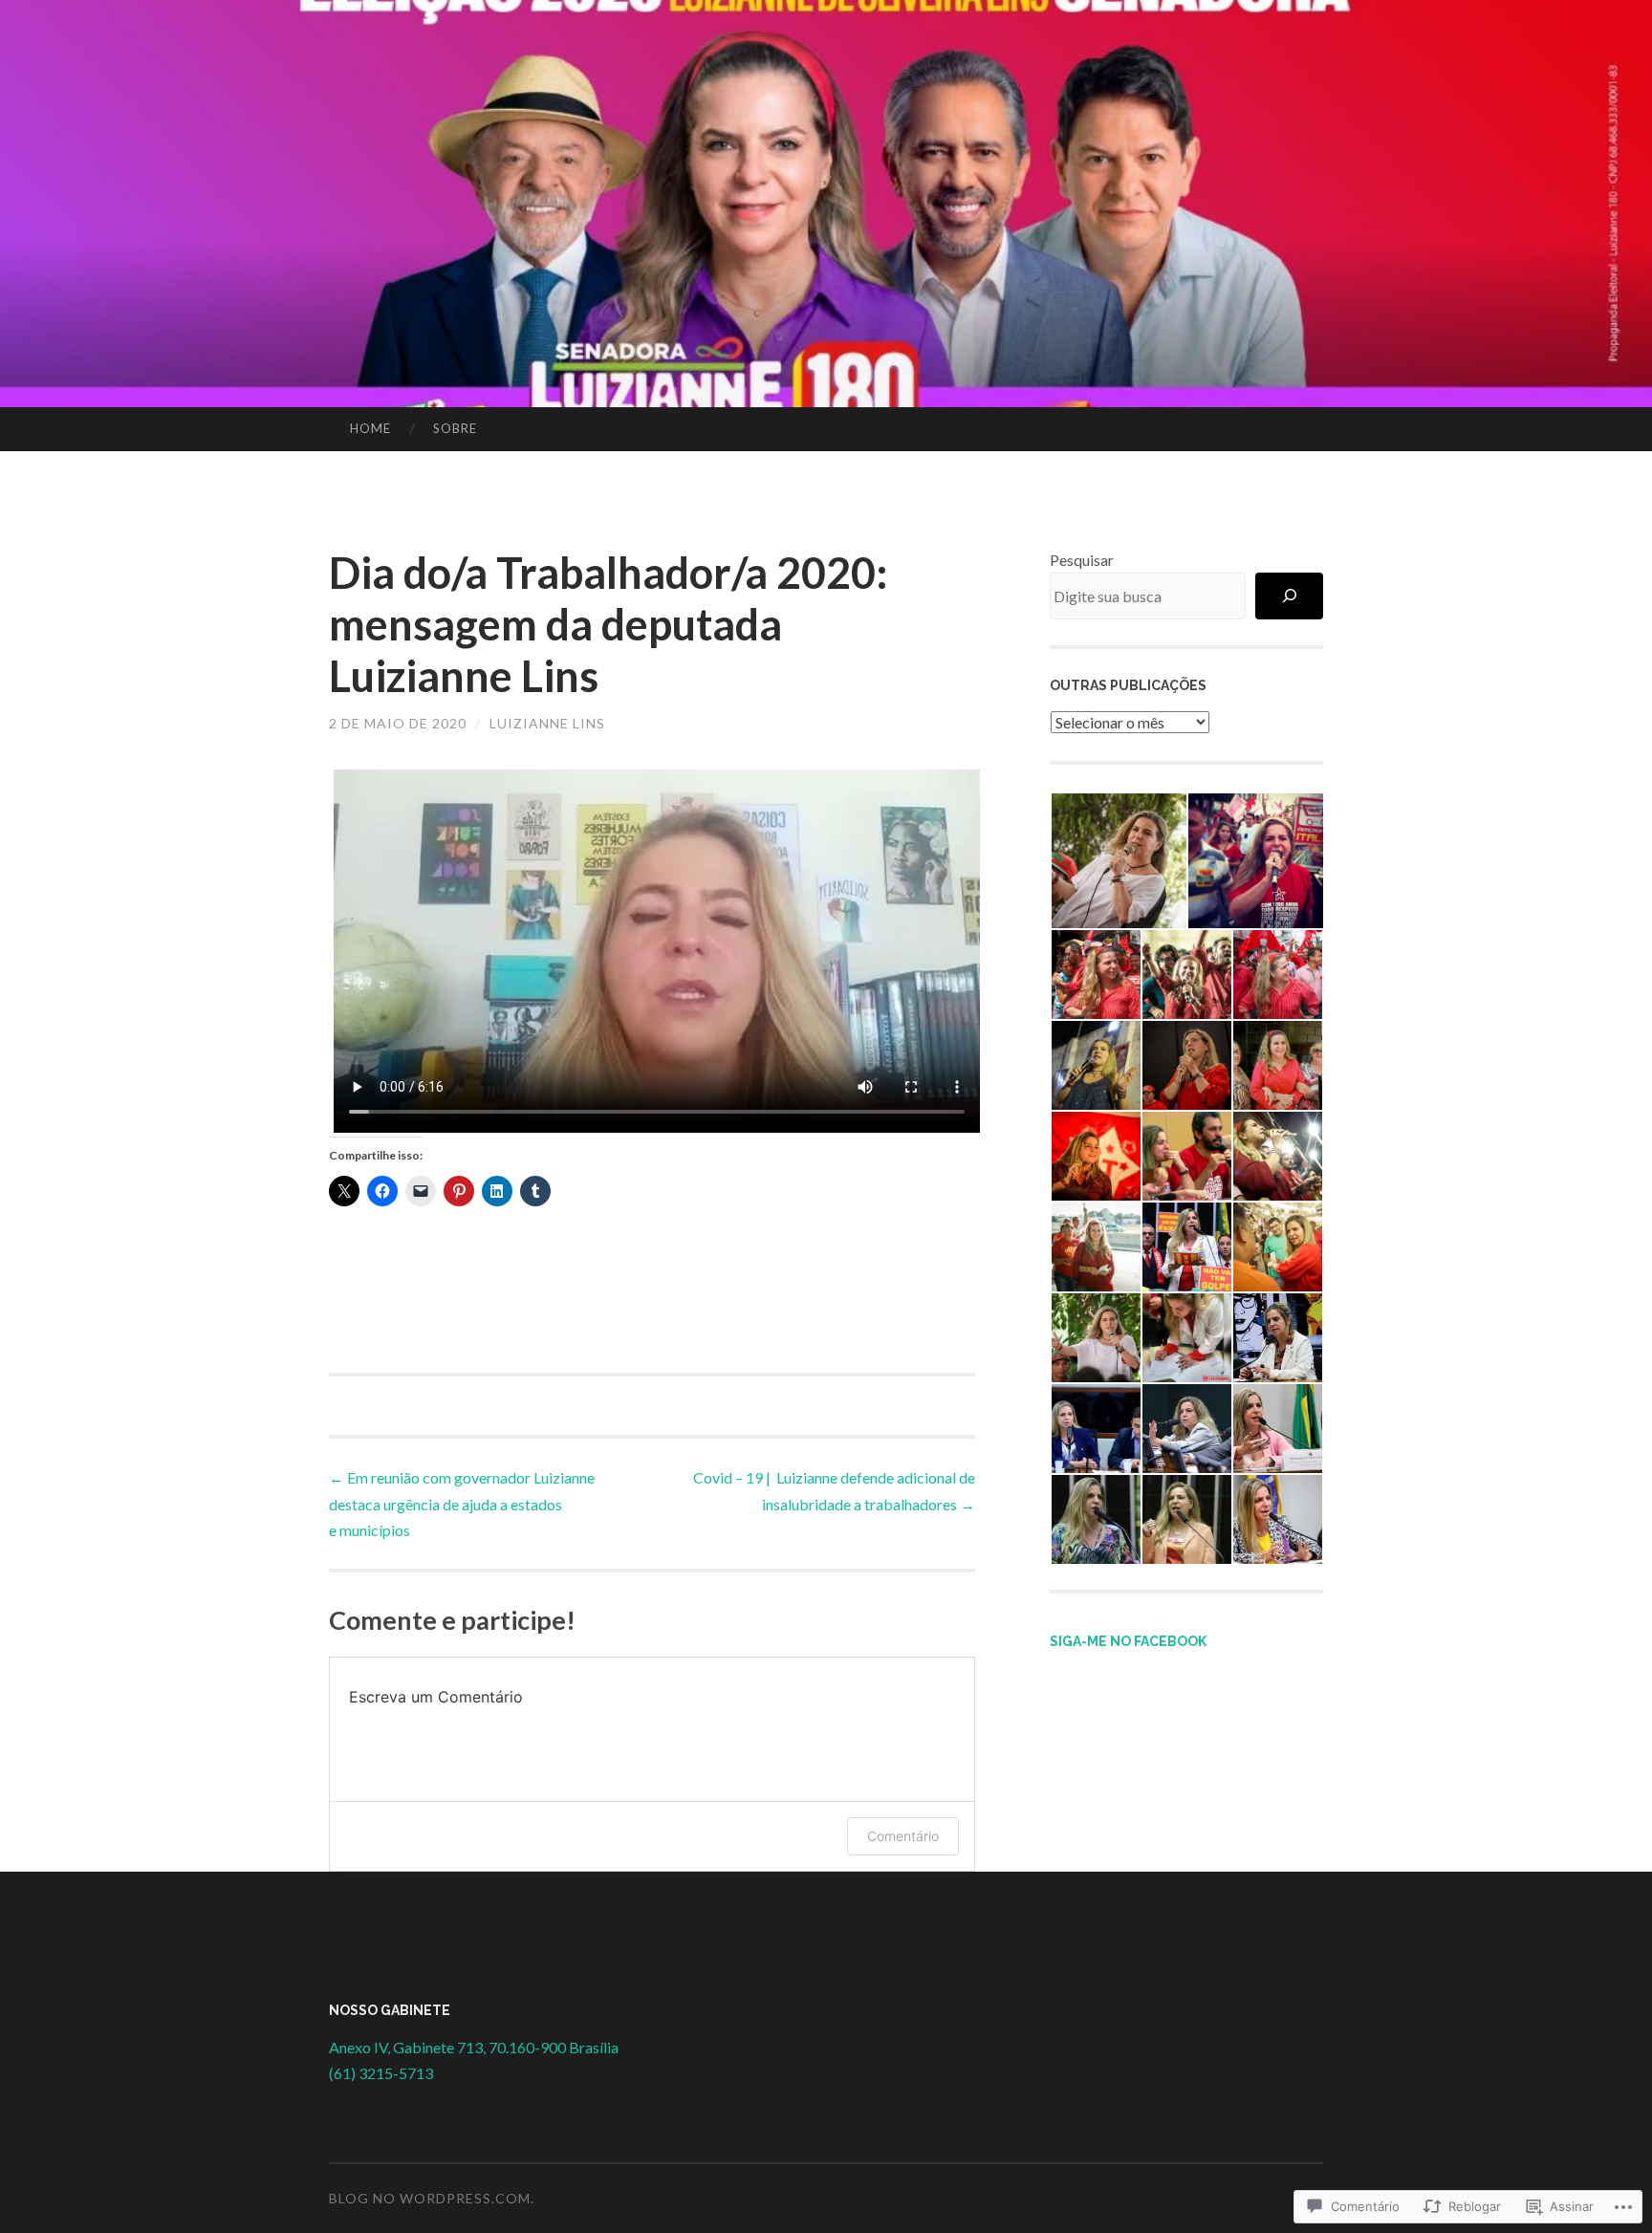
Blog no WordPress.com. (432, 2198)
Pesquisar (1082, 560)
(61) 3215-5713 (381, 2073)
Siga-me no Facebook (1128, 1641)
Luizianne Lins (547, 723)
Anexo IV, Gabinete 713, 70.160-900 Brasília (474, 2047)
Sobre (455, 428)
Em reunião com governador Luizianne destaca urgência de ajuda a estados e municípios (462, 1503)
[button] (1118, 861)
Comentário (903, 1836)
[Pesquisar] (1289, 596)
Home (370, 428)
